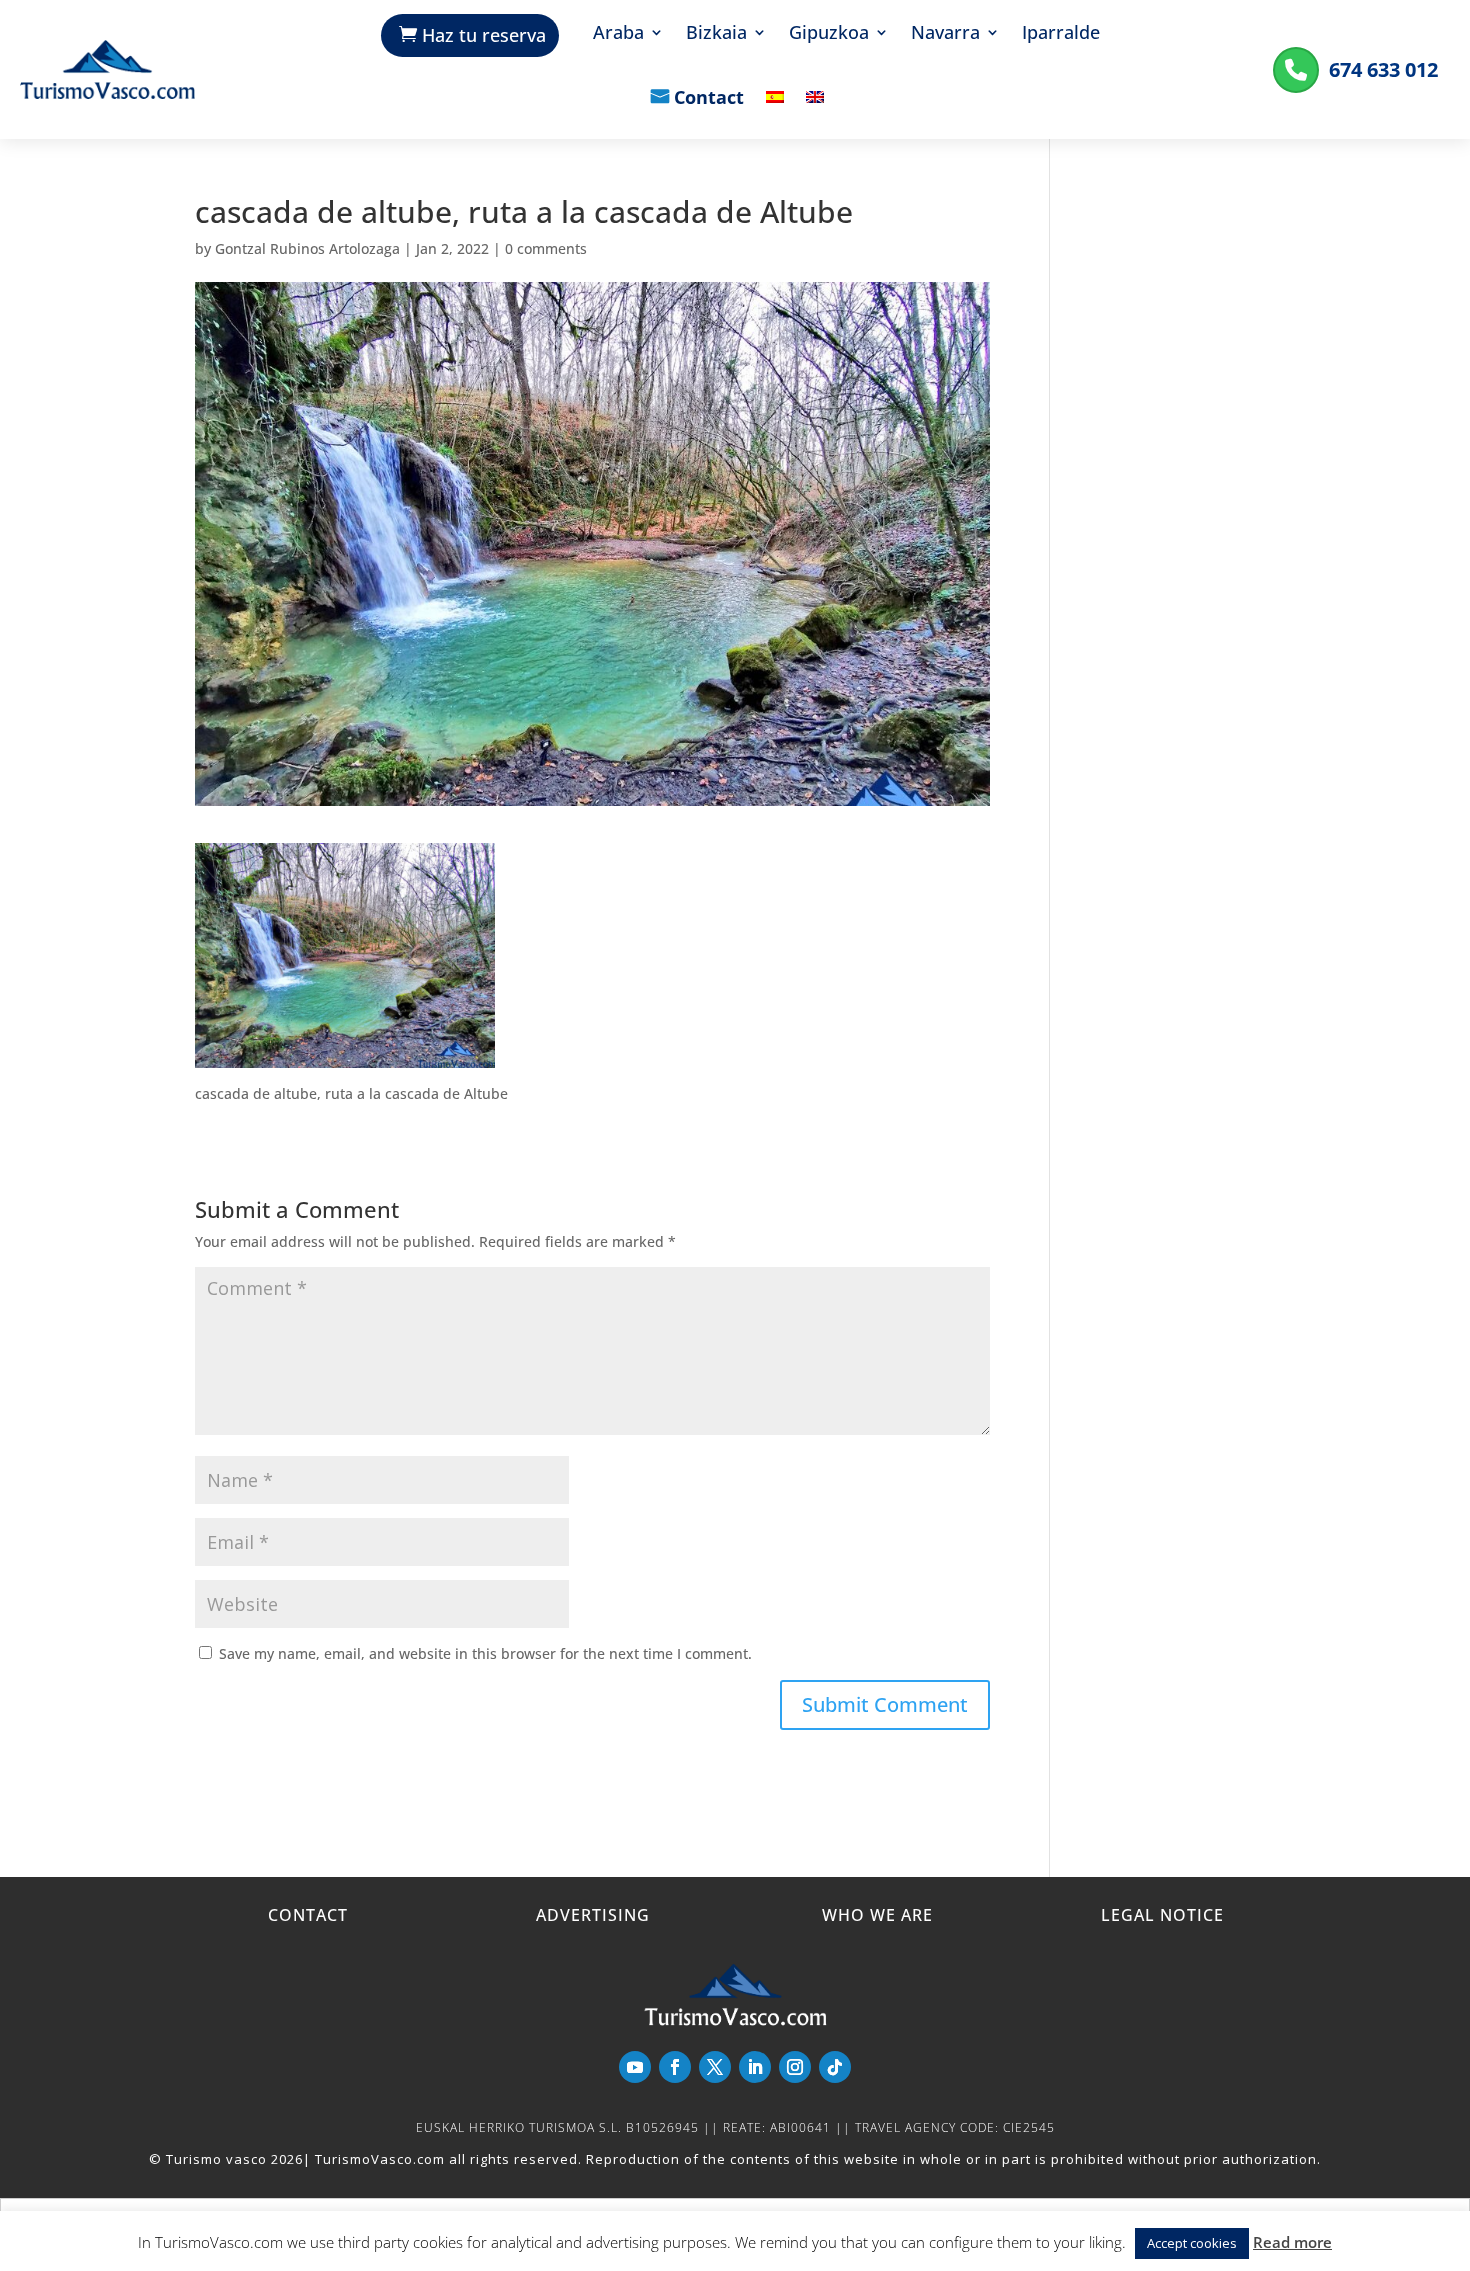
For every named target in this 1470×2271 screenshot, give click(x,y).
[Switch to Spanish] (775, 111)
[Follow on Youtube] (635, 2067)
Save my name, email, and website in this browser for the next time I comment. (485, 1653)
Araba (618, 34)
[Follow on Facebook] (675, 2067)
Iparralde (1061, 34)
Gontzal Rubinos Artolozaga (307, 248)
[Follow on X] (715, 2067)
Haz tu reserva (484, 35)
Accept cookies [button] (1192, 2243)
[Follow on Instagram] (795, 2067)
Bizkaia (716, 34)
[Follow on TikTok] (835, 2067)
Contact (709, 99)
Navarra (945, 34)
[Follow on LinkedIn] (755, 2067)
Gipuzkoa (829, 34)
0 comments (546, 248)
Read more (1292, 2242)
